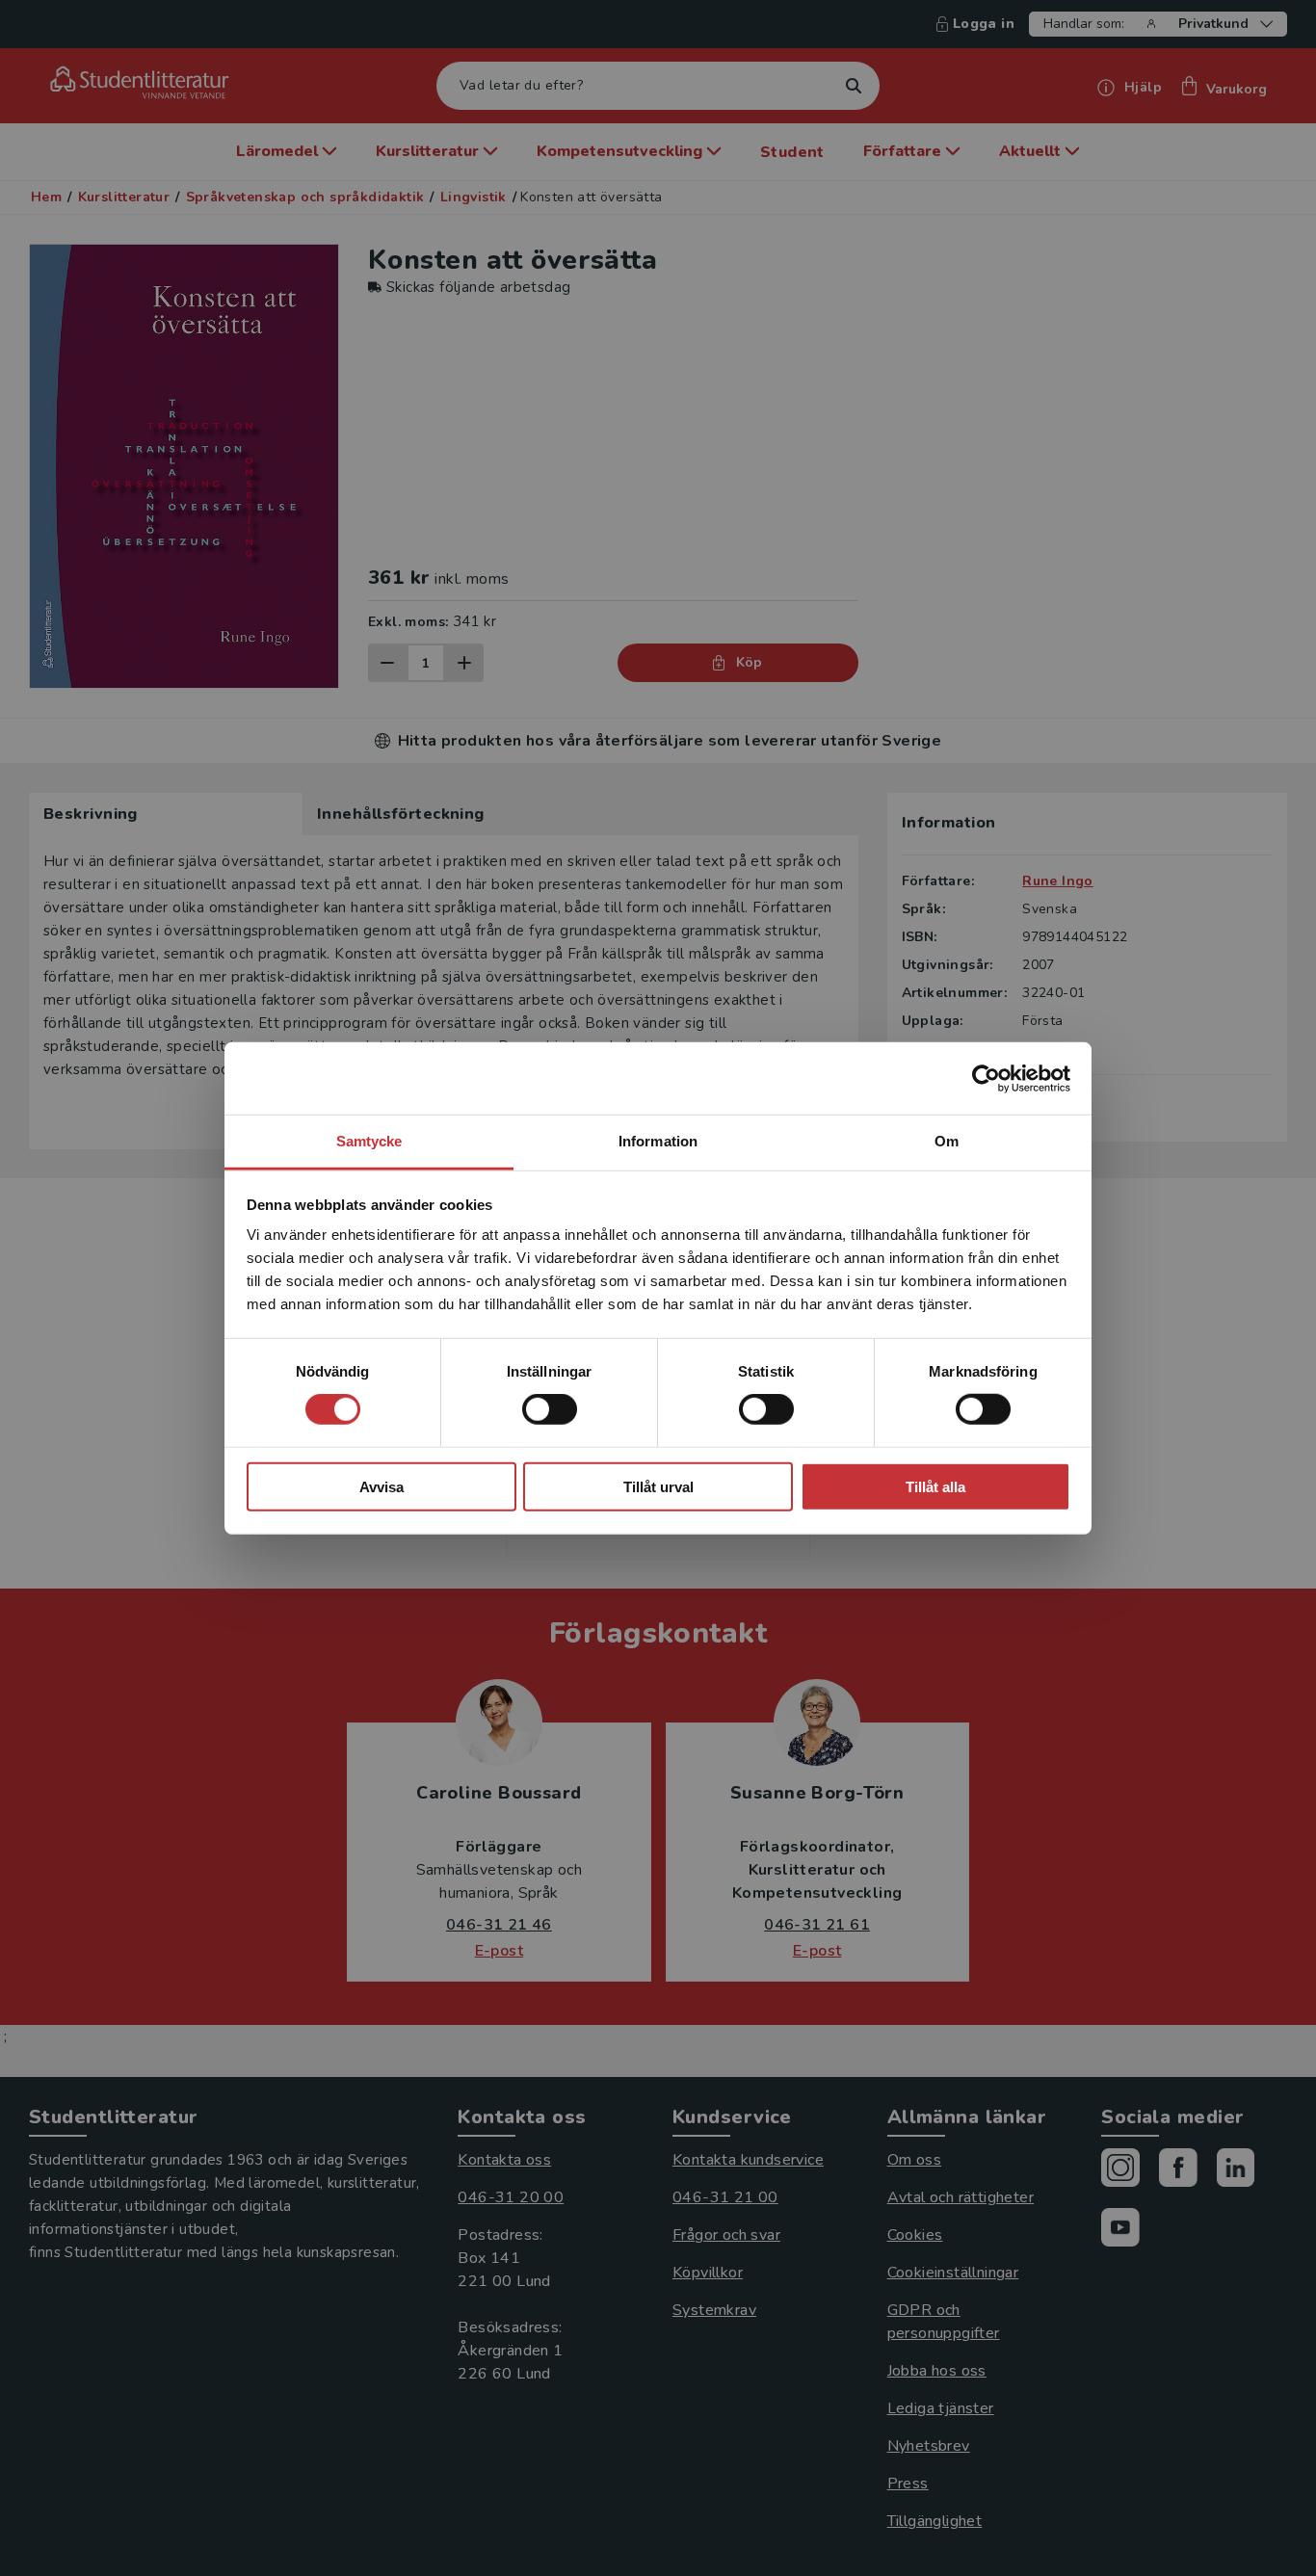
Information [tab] (658, 1141)
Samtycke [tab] (369, 1141)
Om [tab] (947, 1141)
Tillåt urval (658, 1487)
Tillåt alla (935, 1487)
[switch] (550, 1409)
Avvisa (382, 1487)
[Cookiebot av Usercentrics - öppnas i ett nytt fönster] (986, 1078)
